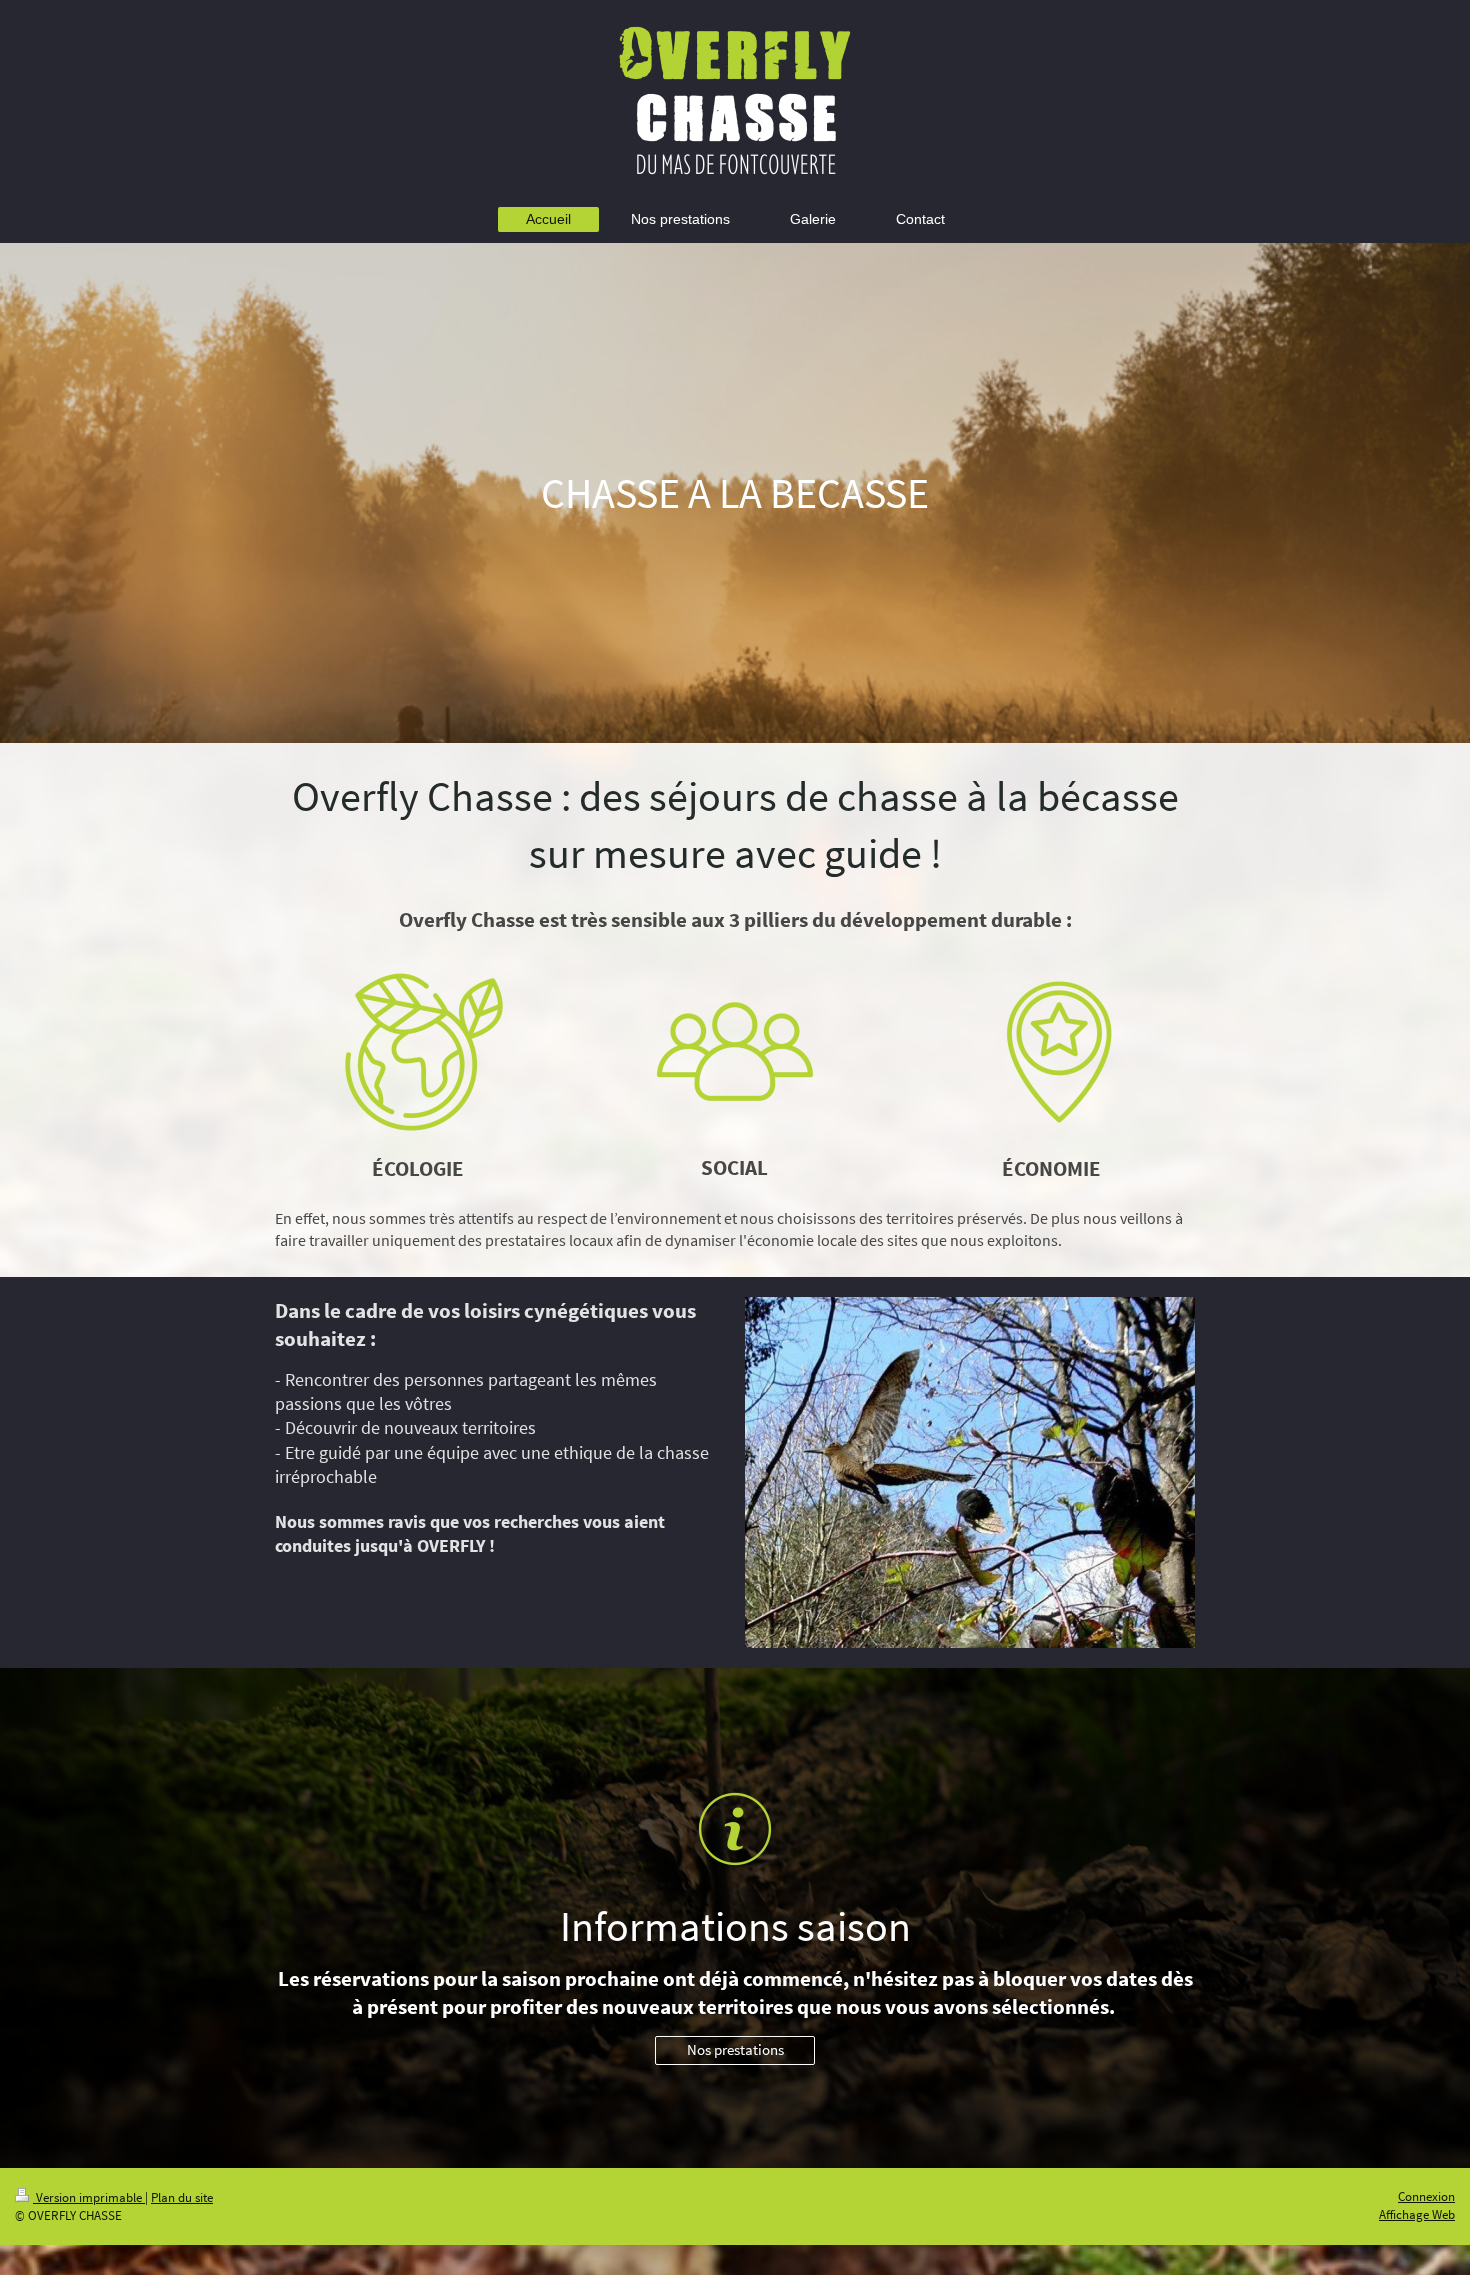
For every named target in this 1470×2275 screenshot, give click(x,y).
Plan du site (182, 2197)
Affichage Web (1417, 2214)
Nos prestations (735, 2049)
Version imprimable (89, 2197)
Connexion (1426, 2196)
